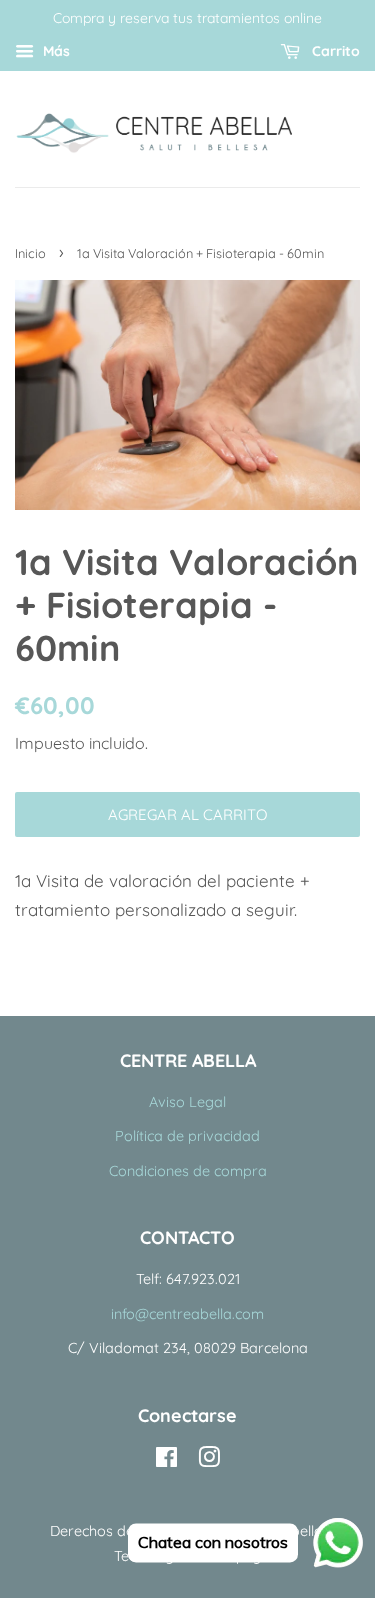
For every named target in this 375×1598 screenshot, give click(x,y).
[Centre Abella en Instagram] (209, 1461)
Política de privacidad (187, 1136)
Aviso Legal (187, 1102)
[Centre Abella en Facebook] (166, 1461)
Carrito (334, 51)
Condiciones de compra (188, 1171)
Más (54, 51)
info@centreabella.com (187, 1314)
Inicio (30, 253)
